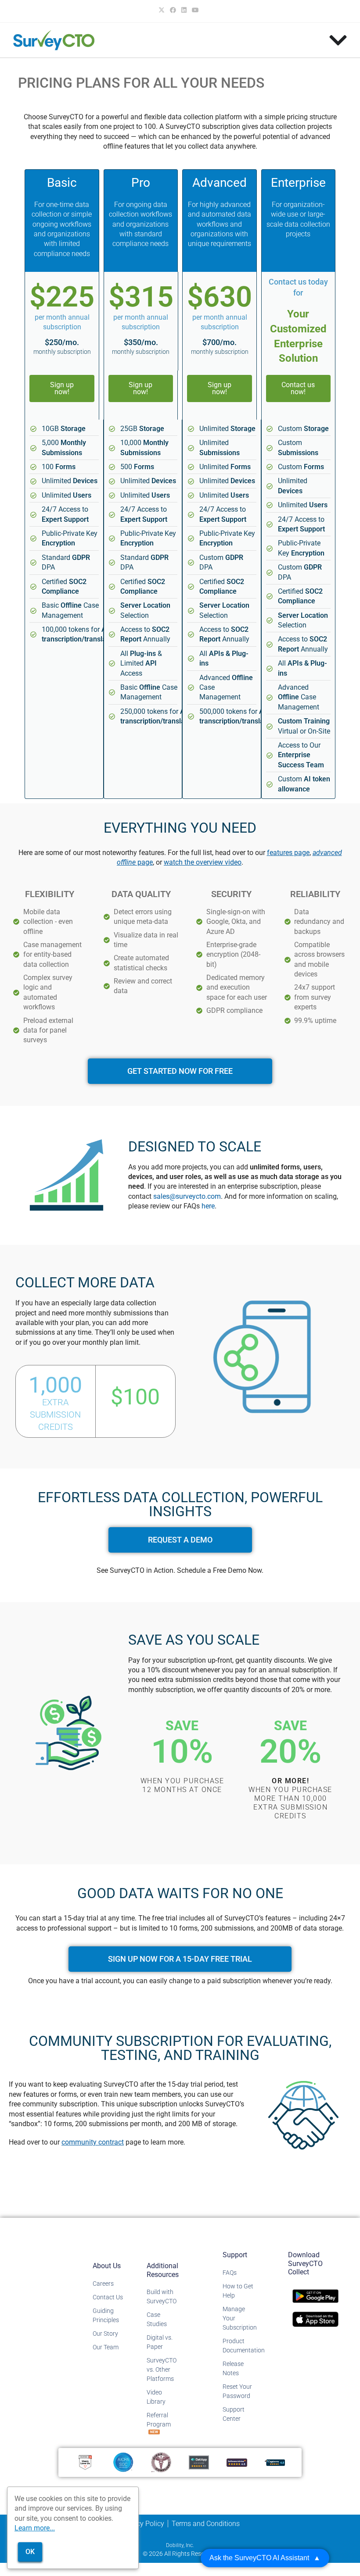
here (208, 1206)
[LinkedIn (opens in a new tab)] (184, 10)
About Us (107, 2266)
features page (288, 853)
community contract (93, 2142)
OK (30, 2552)
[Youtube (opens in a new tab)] (195, 10)
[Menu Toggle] (338, 40)
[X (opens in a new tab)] (163, 10)
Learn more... (35, 2528)
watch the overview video (203, 862)
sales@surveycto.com (187, 1196)
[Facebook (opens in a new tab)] (173, 10)
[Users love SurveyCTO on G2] (85, 2462)
